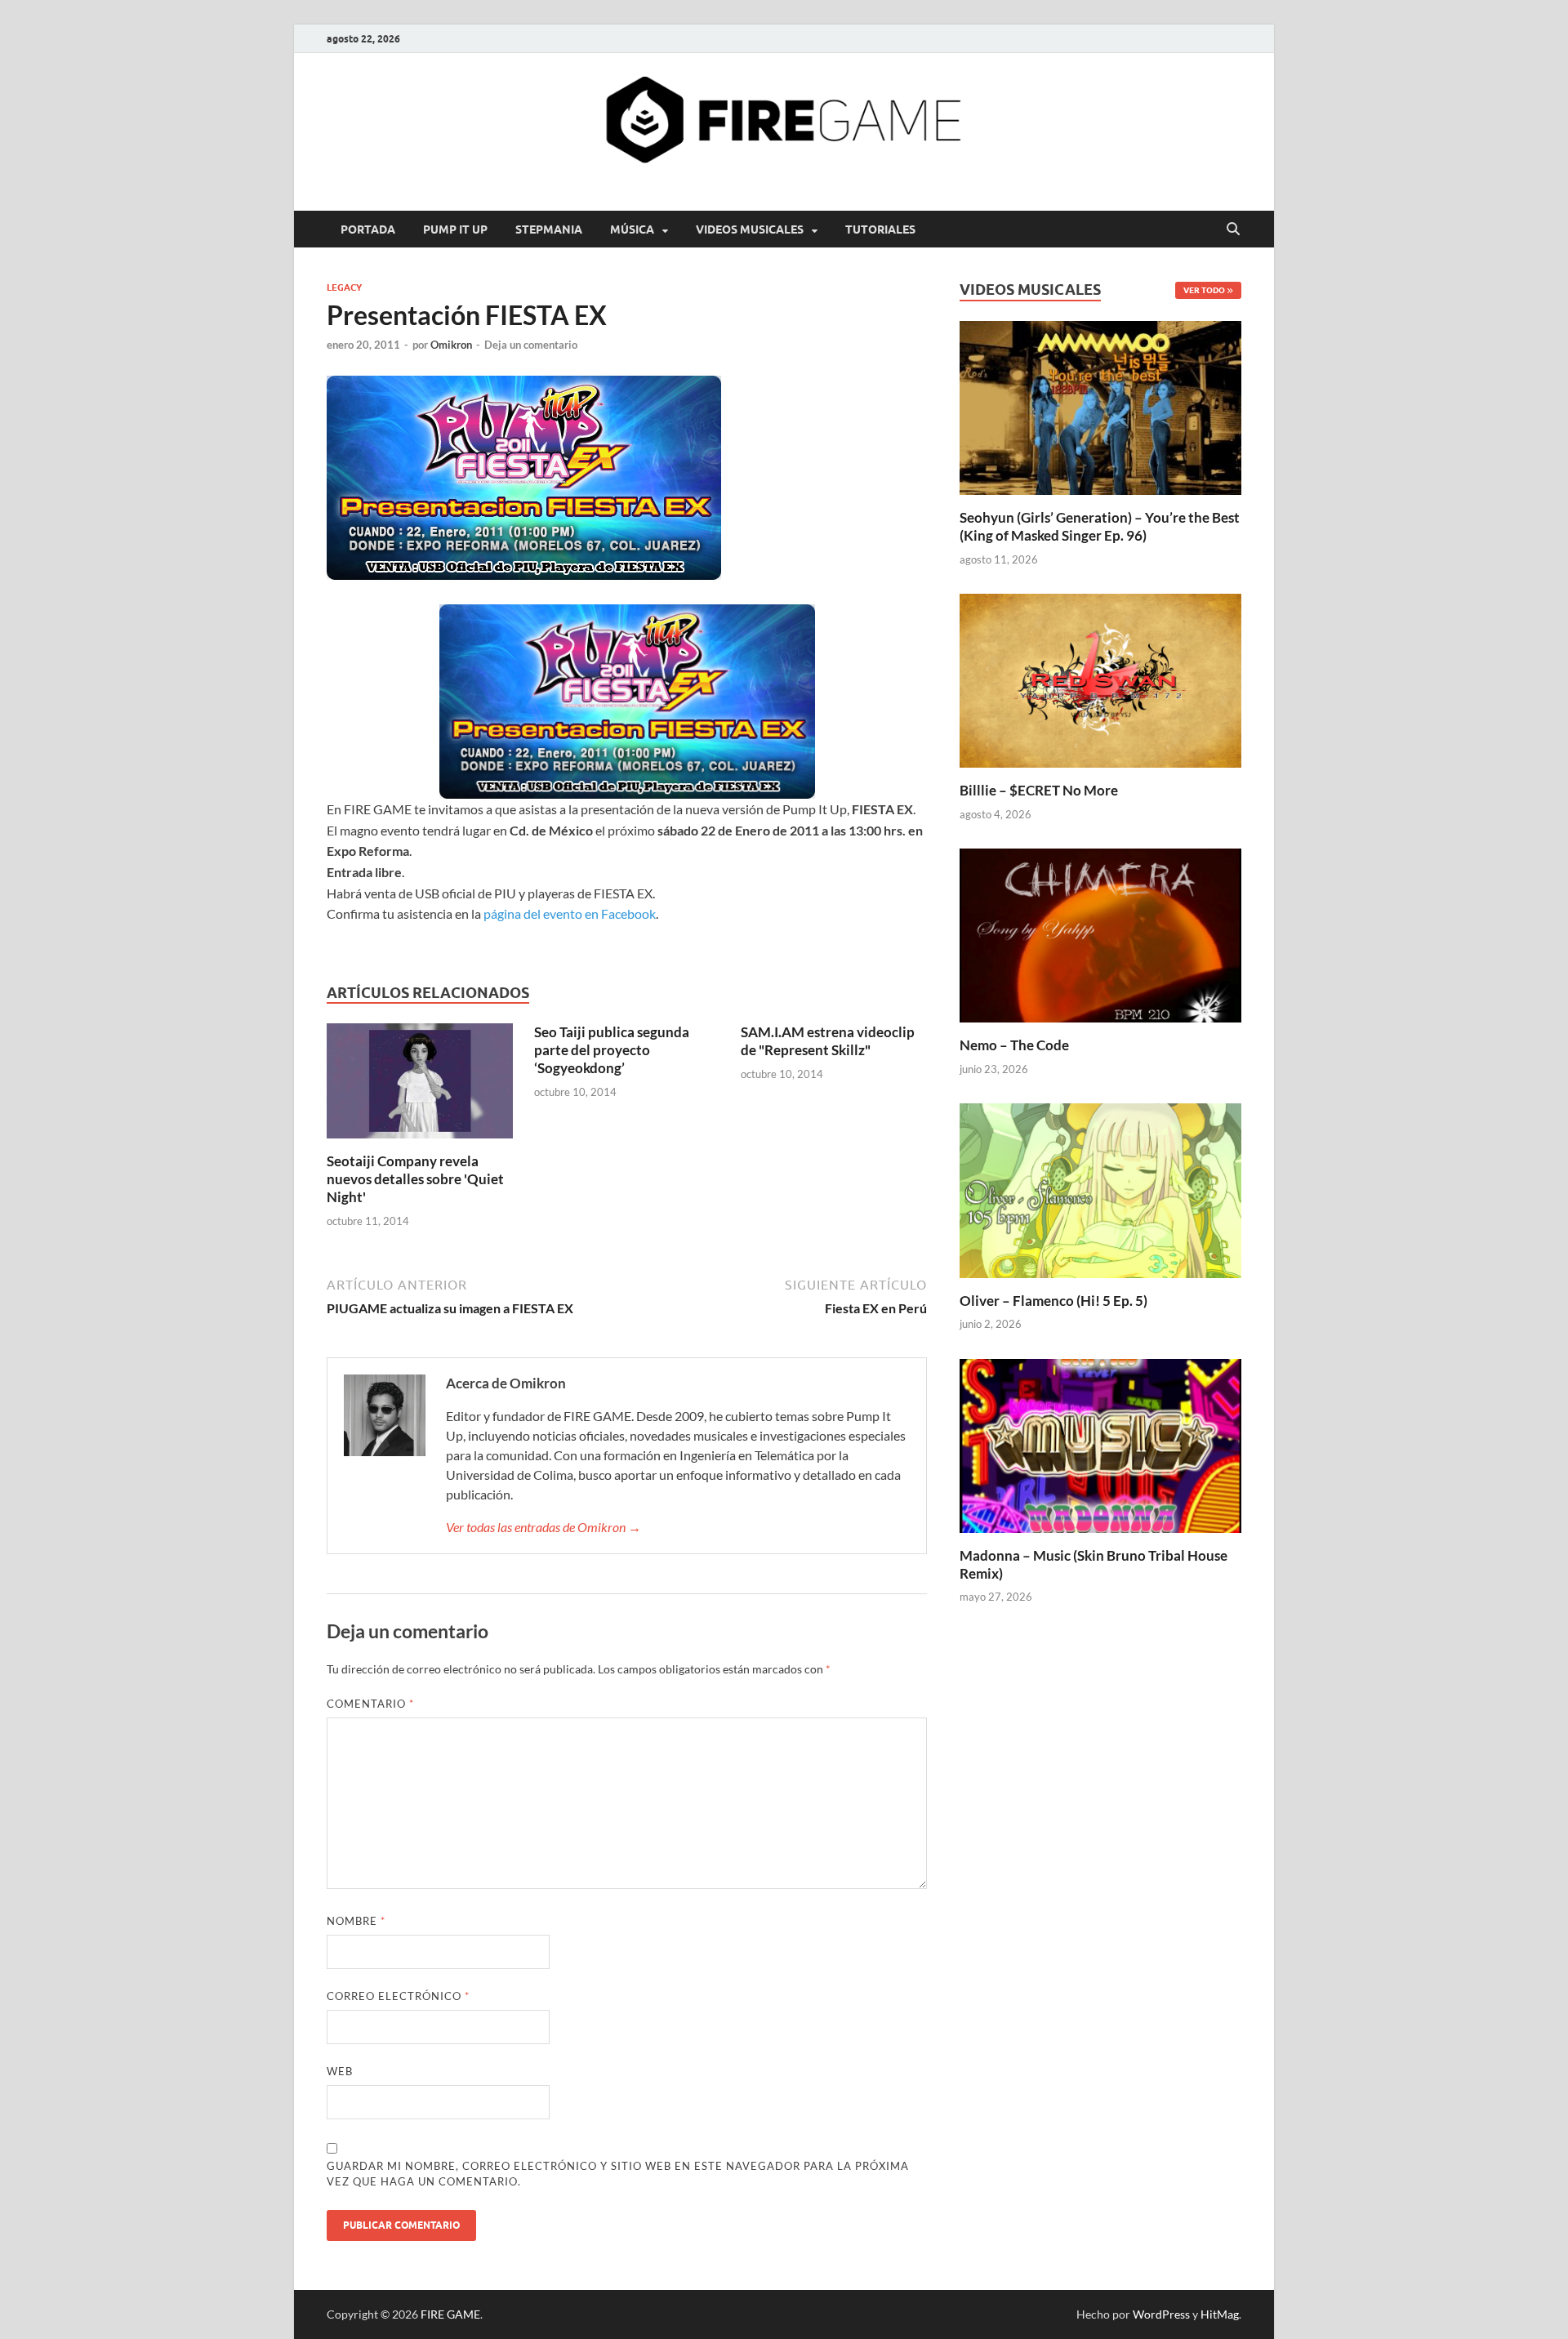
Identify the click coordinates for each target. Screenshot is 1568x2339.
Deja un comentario (531, 345)
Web (340, 2071)
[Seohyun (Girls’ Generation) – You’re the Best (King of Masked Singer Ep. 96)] (1100, 405)
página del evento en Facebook (570, 913)
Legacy (344, 287)
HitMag (1220, 2314)
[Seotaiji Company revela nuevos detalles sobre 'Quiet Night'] (420, 1086)
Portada (368, 229)
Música (632, 229)
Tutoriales (880, 229)
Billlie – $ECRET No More (1039, 790)
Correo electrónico (398, 1996)
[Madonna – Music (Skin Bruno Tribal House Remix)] (1100, 1443)
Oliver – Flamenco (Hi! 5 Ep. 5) (1053, 1301)
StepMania (549, 229)
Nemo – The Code (1014, 1045)
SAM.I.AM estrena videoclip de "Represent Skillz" (828, 1041)
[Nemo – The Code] (1100, 934)
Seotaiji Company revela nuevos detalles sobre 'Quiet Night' (415, 1179)
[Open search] (1233, 229)
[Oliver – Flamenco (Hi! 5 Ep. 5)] (1100, 1189)
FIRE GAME (450, 2314)
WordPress (1161, 2314)
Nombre (356, 1921)
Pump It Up (455, 229)
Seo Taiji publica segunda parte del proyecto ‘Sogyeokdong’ (612, 1050)
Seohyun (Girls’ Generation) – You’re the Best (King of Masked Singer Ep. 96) (1100, 526)
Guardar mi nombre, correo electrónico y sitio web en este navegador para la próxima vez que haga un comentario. (618, 2174)
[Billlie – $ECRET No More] (1100, 679)
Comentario (370, 1704)
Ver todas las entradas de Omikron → (543, 1527)
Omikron (451, 345)
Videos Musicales (750, 229)
